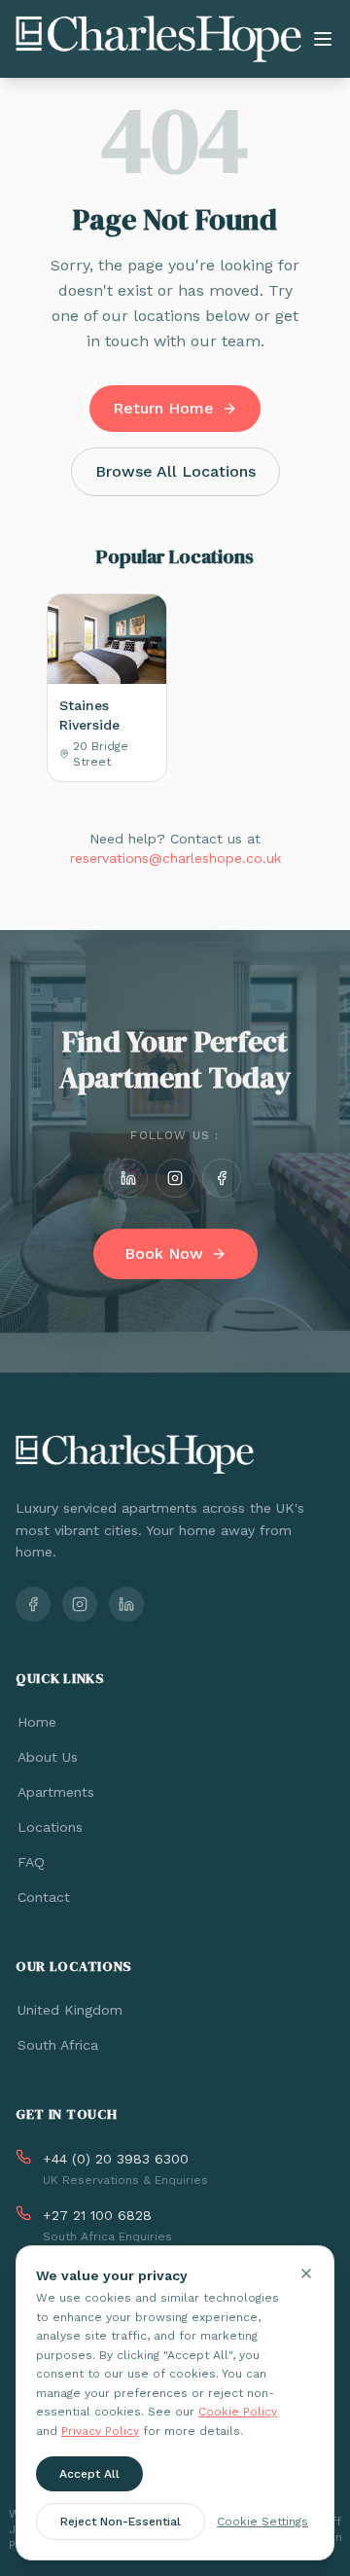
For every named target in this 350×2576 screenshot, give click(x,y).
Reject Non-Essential (121, 2522)
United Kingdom (70, 2010)
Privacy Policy (100, 2431)
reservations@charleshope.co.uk (175, 858)
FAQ (31, 1862)
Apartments (56, 1792)
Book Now (164, 1253)
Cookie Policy (238, 2412)
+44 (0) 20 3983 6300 (116, 2159)
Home (37, 1722)
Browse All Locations (175, 471)
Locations (50, 1827)
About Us (48, 1757)
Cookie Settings (262, 2522)
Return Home (163, 408)
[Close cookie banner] (306, 2273)
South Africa (58, 2045)
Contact (44, 1897)
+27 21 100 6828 (97, 2215)
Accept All (89, 2474)
